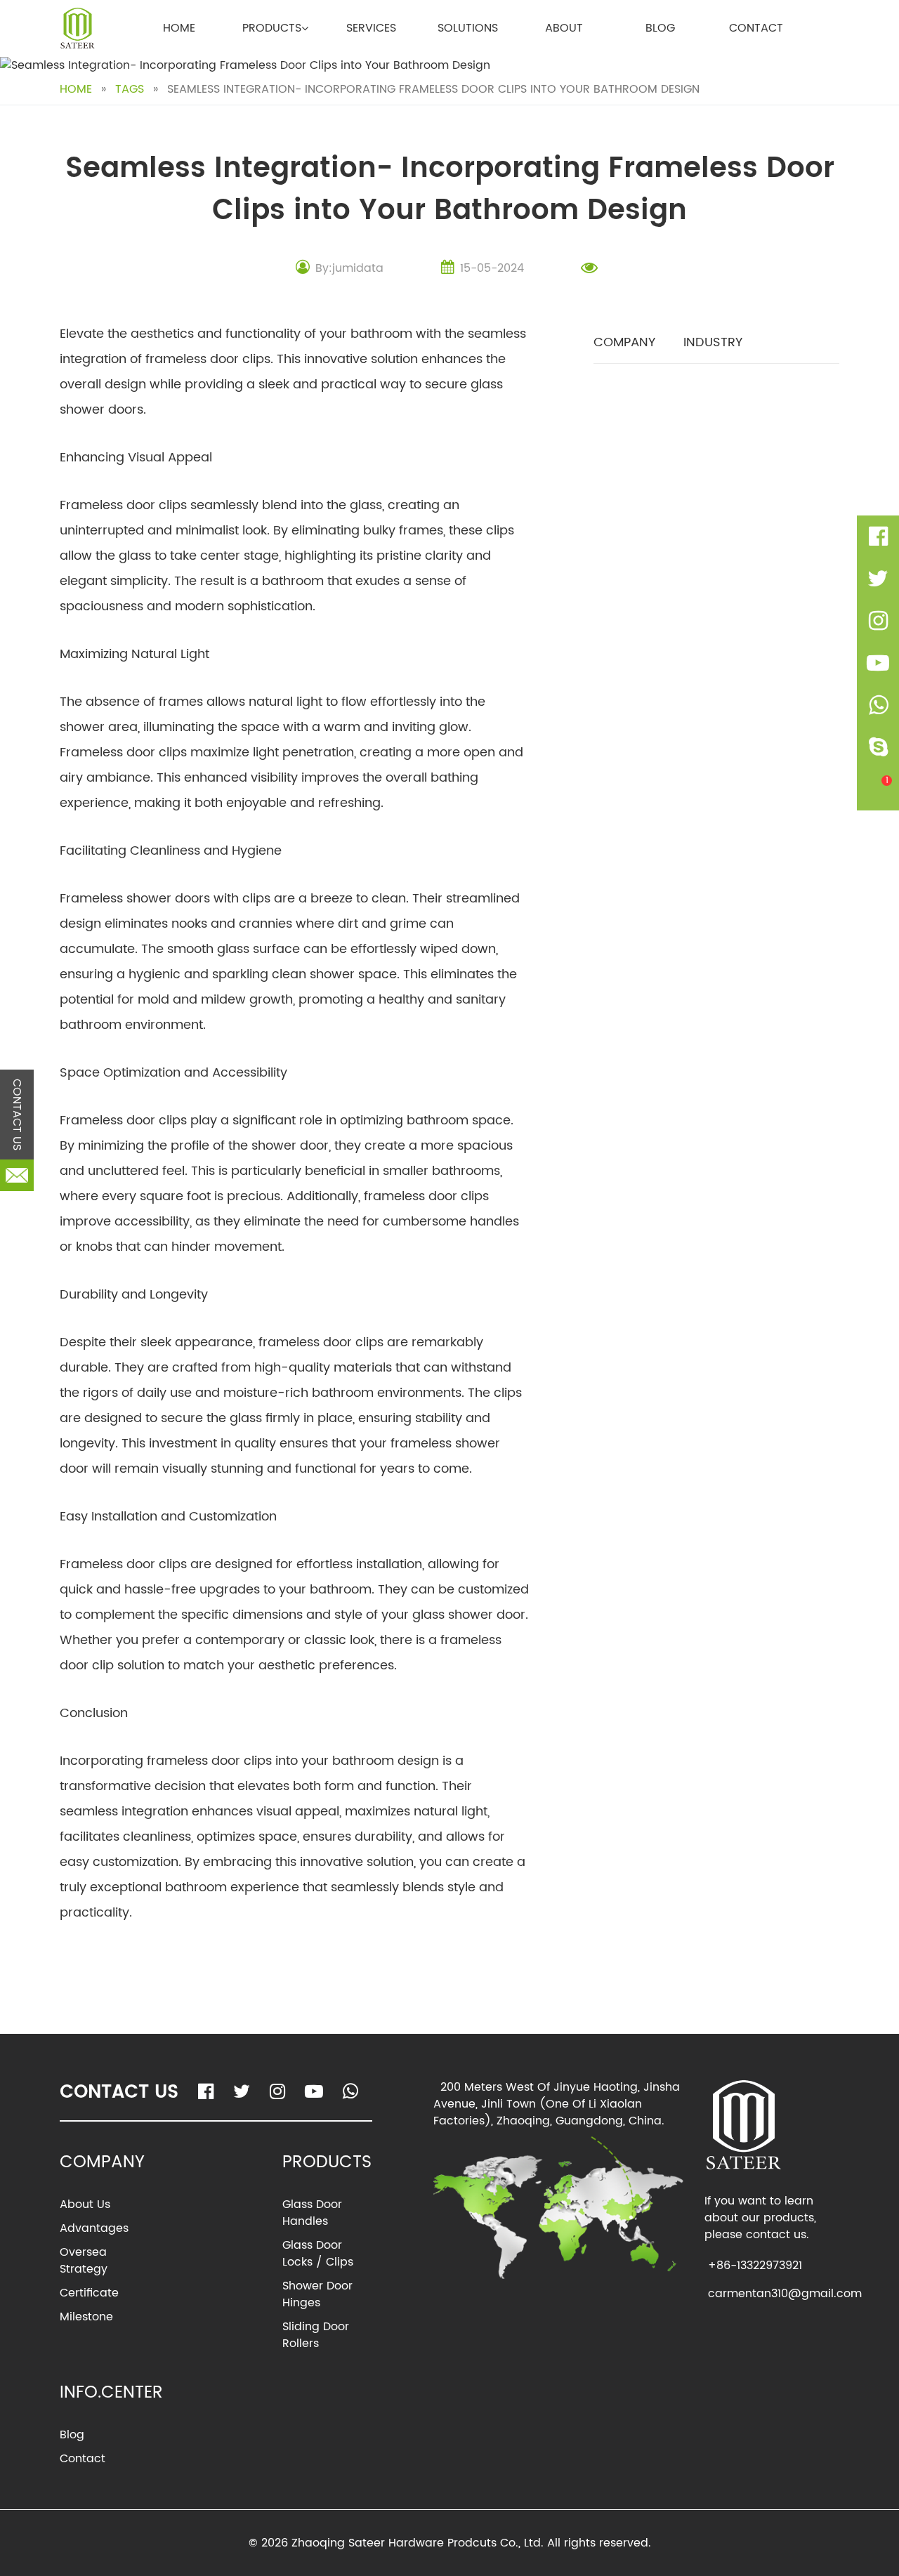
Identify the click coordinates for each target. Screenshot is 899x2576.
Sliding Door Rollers (316, 2335)
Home (179, 28)
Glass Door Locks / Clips (318, 2254)
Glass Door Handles (312, 2213)
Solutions (468, 28)
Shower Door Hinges (317, 2294)
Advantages (94, 2228)
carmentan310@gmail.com (785, 2294)
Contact (756, 28)
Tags (130, 89)
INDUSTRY (713, 342)
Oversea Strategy (84, 2261)
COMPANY (624, 342)
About (564, 28)
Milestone (86, 2317)
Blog (660, 28)
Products (272, 28)
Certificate (89, 2293)
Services (371, 28)
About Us (85, 2204)
